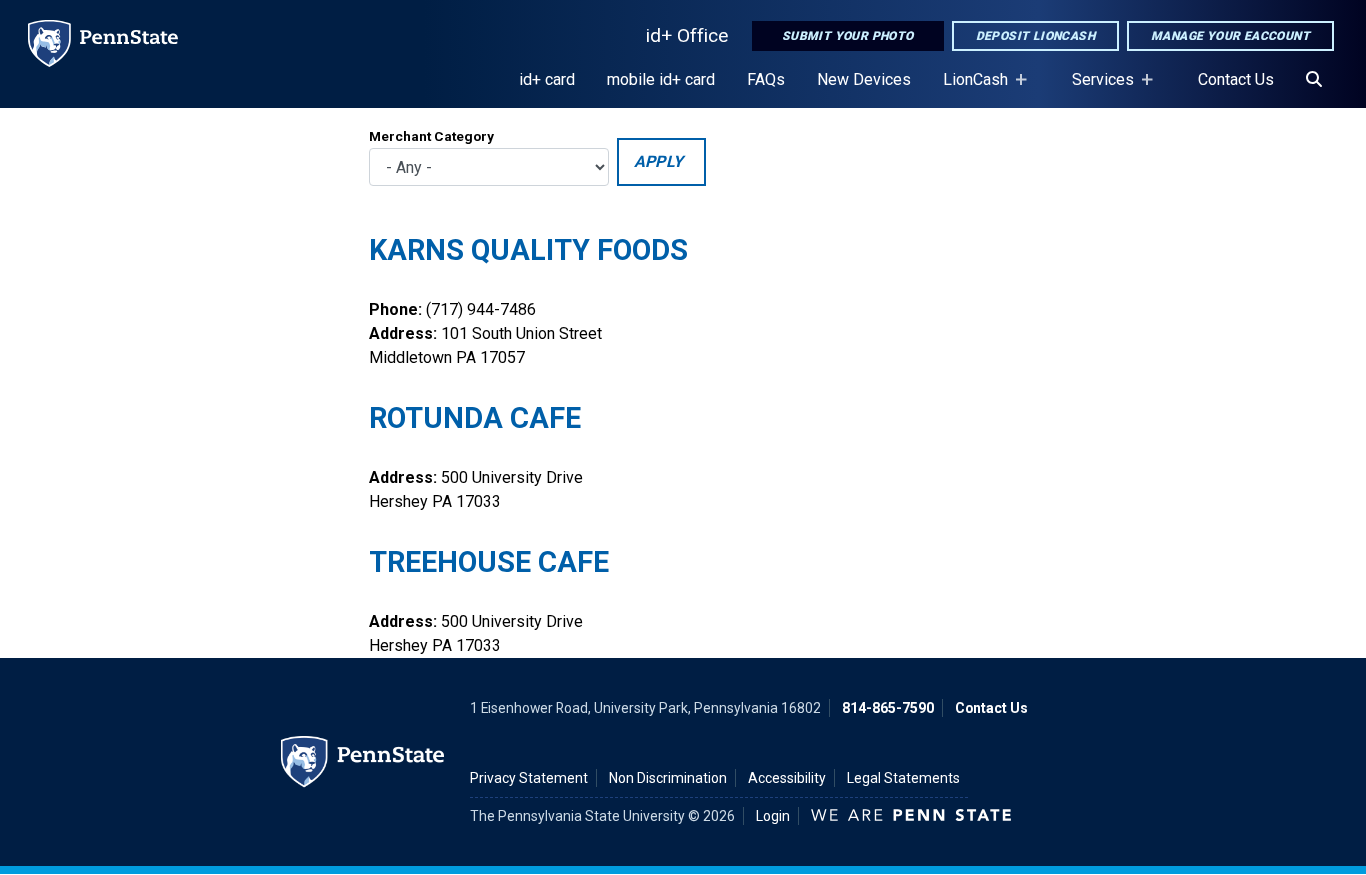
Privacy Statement (529, 778)
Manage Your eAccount (1230, 36)
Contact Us (1236, 79)
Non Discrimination (668, 778)
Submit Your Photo (848, 36)
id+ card (547, 79)
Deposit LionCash (1035, 36)
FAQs (766, 79)
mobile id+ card (661, 79)
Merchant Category (431, 136)
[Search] (1314, 80)
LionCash (967, 89)
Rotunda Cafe (475, 418)
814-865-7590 (888, 708)
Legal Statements (903, 778)
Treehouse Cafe (489, 562)
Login (773, 816)
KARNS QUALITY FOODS (528, 250)
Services (1095, 89)
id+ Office (687, 35)
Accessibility (787, 778)
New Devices (864, 79)
